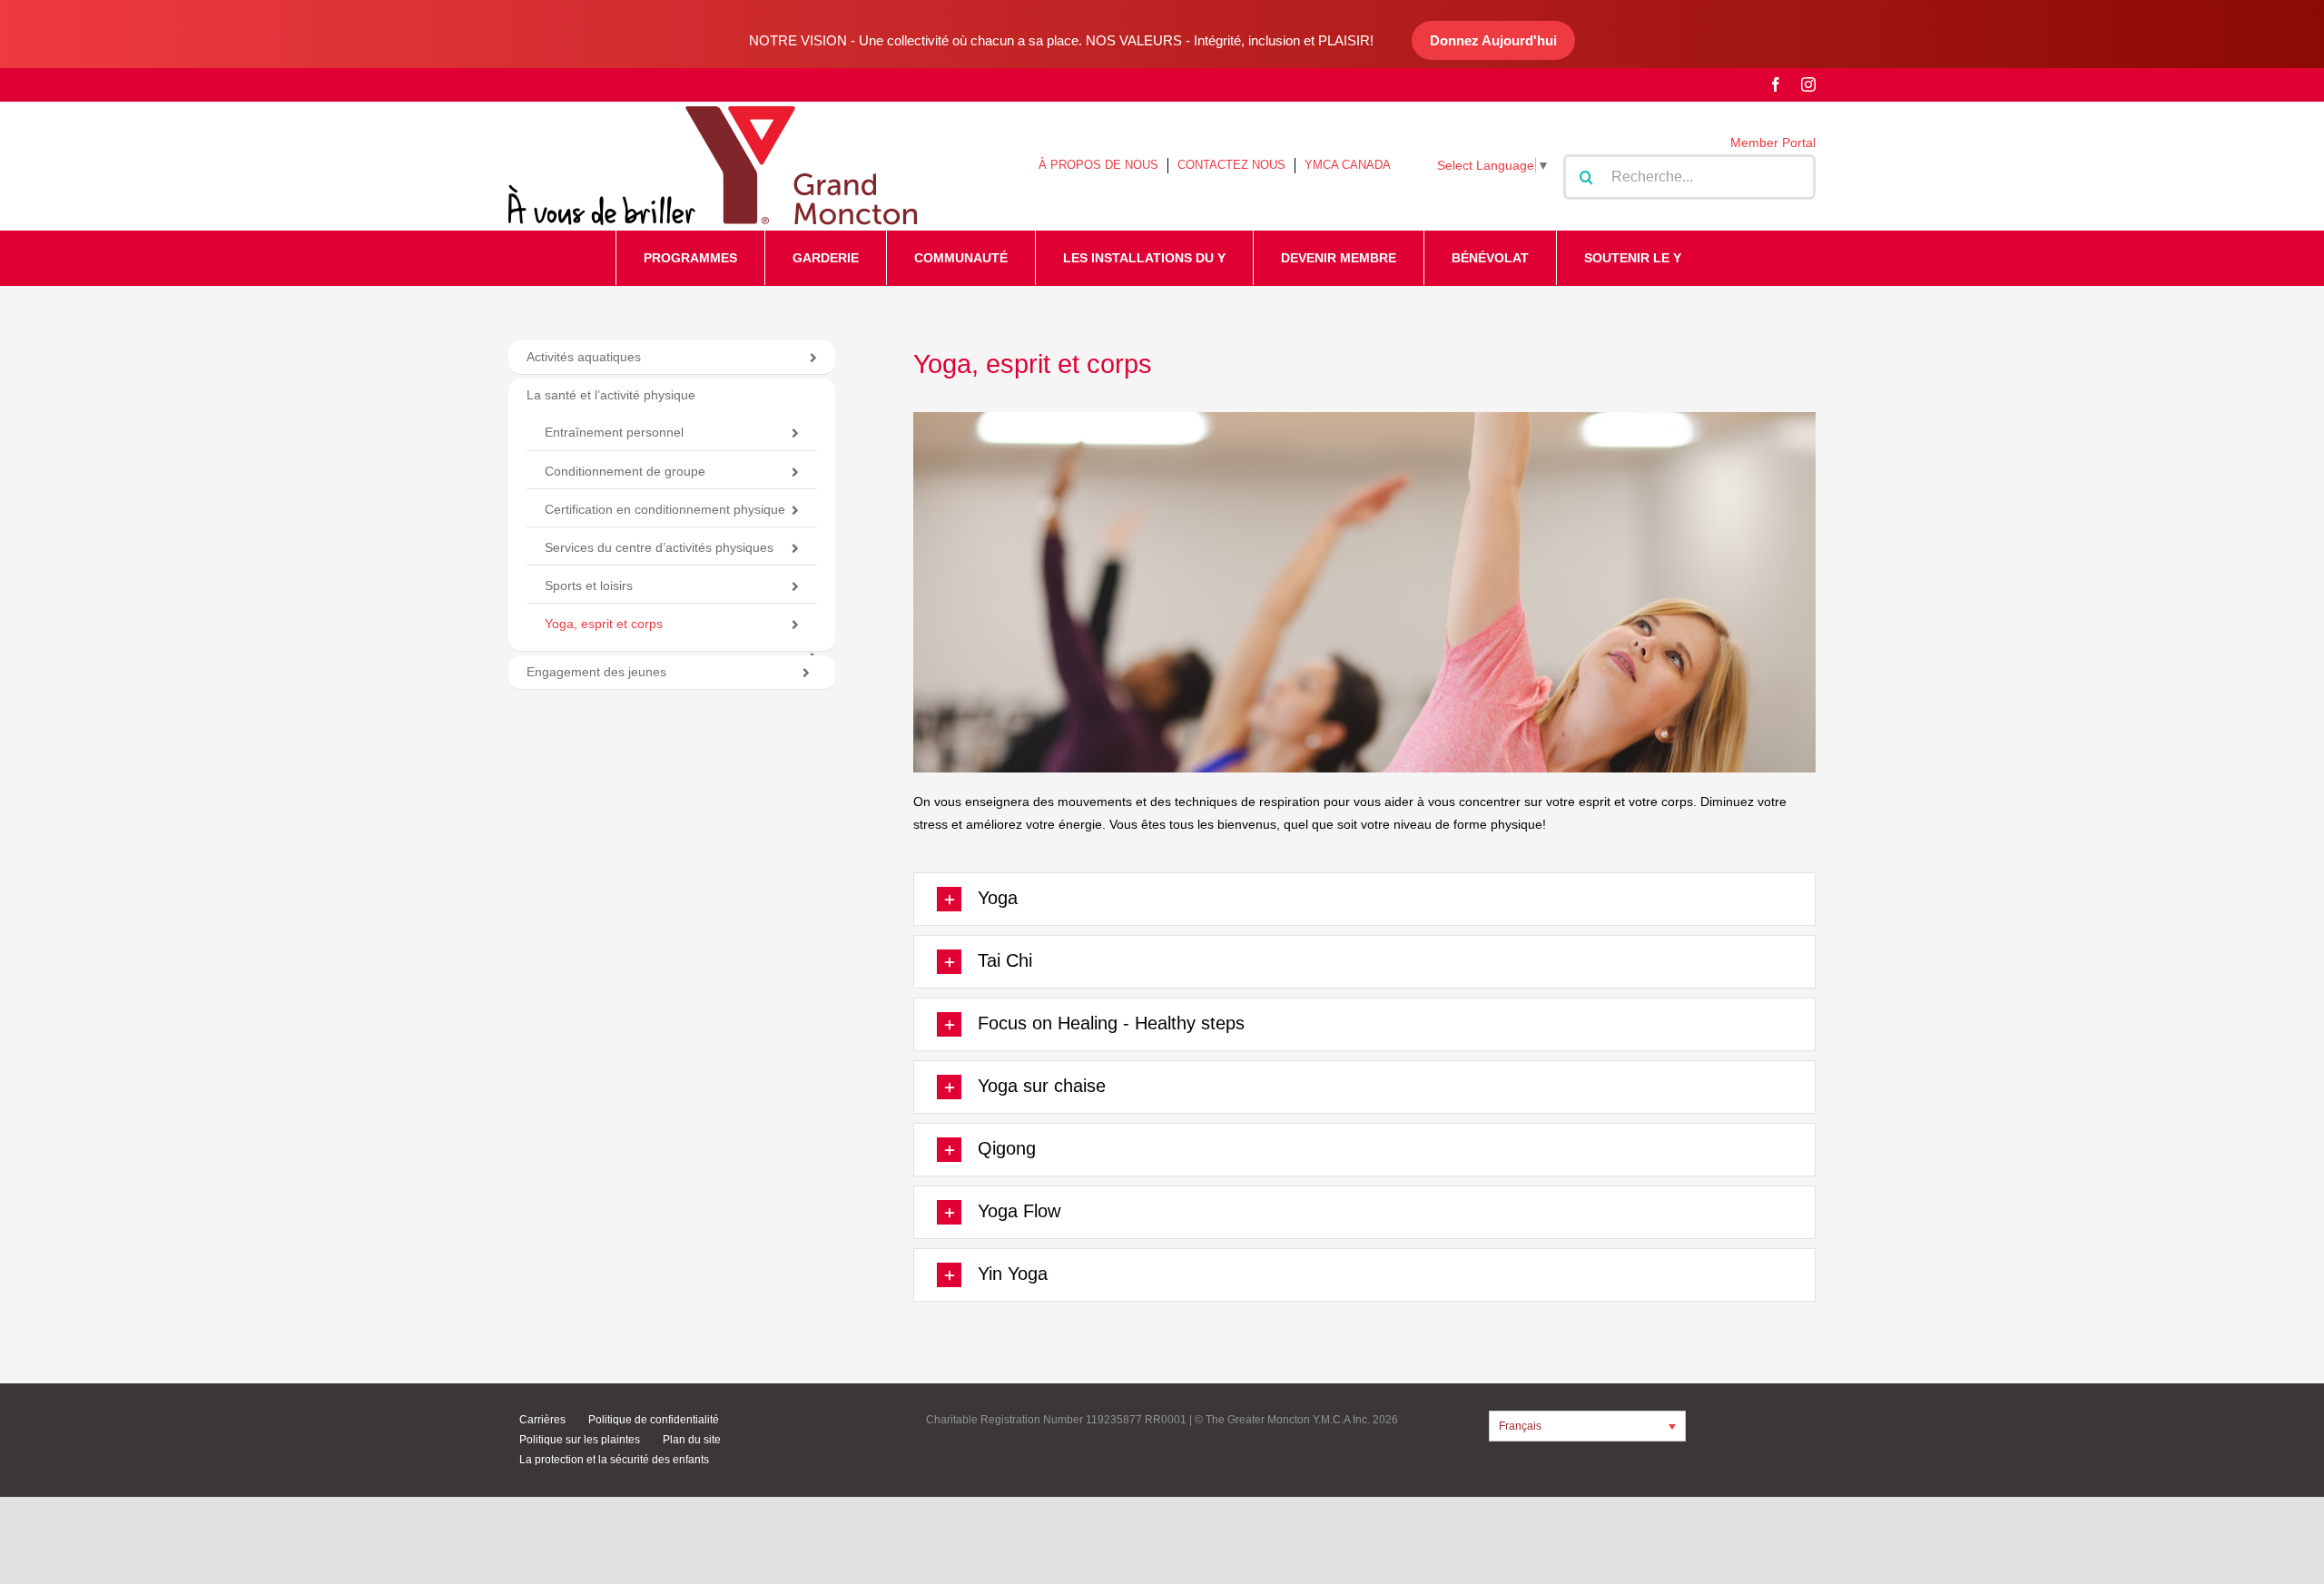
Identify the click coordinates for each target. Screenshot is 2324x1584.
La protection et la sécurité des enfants (614, 1460)
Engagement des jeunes (596, 672)
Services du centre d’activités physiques (659, 547)
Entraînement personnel (614, 432)
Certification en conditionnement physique (665, 509)
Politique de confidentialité (654, 1420)
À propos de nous (1098, 165)
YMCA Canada (1348, 165)
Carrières (542, 1420)
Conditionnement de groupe (625, 471)
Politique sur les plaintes (580, 1440)
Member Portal (1773, 143)
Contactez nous (1231, 165)
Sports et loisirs (589, 585)
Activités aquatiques (584, 357)
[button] (1364, 899)
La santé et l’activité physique (611, 395)
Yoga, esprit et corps (604, 624)
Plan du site (692, 1440)
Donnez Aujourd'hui (1493, 40)
